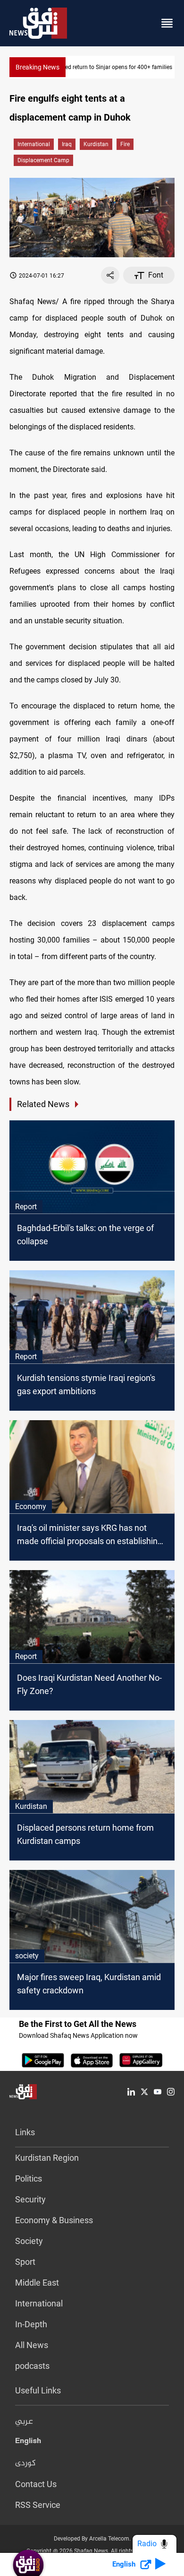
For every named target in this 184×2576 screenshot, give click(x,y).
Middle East (37, 2283)
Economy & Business (54, 2220)
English (28, 2443)
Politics (29, 2179)
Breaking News (38, 67)
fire (125, 144)
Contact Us (36, 2484)
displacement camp (43, 160)
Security (30, 2199)
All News (32, 2345)
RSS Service (38, 2505)
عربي (24, 2422)
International (34, 144)
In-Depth (31, 2324)
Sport (25, 2262)
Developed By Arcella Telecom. (92, 2539)
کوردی (25, 2463)
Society (29, 2241)
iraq (67, 144)
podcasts (32, 2366)
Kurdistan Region (47, 2158)
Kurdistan (96, 144)
